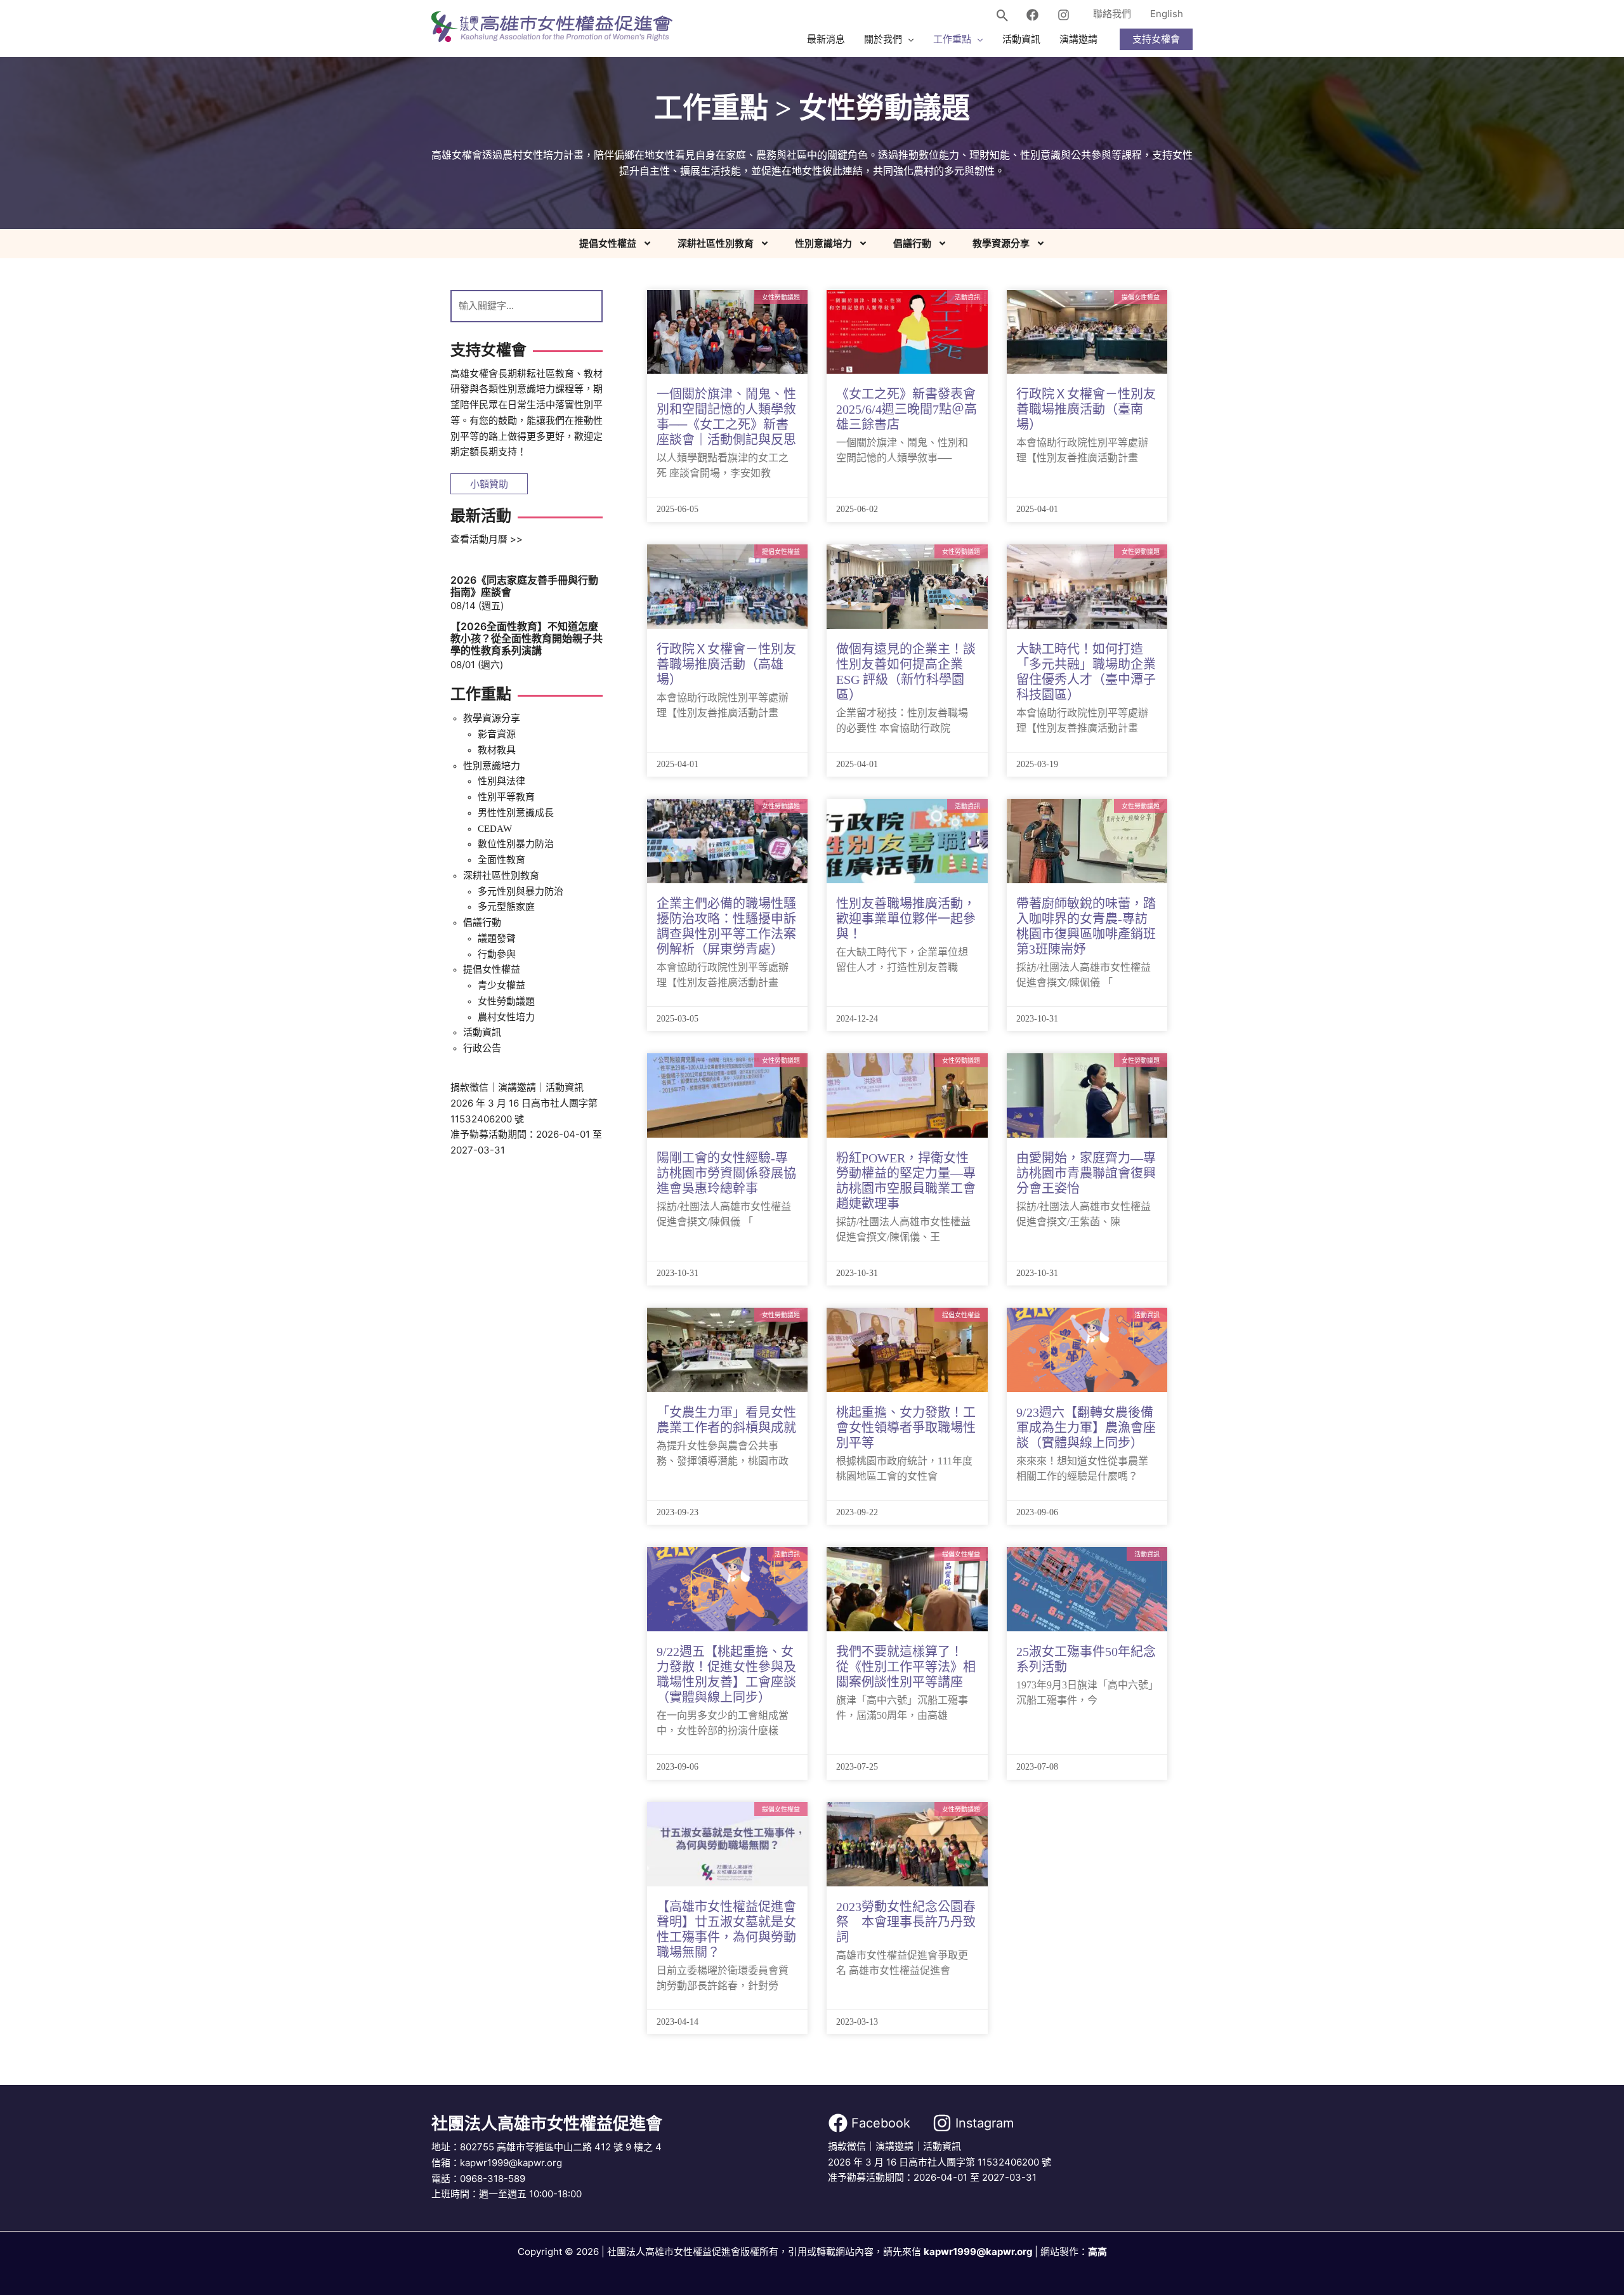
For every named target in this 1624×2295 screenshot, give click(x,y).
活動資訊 (482, 1032)
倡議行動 (912, 244)
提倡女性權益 (608, 244)
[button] (1003, 16)
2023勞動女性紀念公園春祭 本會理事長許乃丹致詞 (906, 1922)
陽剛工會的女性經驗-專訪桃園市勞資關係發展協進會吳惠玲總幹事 (726, 1173)
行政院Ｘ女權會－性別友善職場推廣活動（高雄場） (726, 664)
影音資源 (497, 734)
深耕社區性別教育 (716, 244)
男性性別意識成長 (516, 813)
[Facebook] (1032, 15)
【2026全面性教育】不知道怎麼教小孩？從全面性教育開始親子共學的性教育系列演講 (527, 638)
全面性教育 (501, 860)
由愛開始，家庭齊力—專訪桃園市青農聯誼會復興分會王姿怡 (1086, 1173)
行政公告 (482, 1048)
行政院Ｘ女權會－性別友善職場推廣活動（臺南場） (1086, 409)
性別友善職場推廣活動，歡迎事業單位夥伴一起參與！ (906, 919)
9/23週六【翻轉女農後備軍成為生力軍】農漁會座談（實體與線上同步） (1086, 1428)
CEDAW (495, 829)
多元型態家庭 (506, 907)
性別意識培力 (823, 244)
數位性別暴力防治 (516, 844)
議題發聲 (497, 938)
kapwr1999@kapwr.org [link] (978, 2252)
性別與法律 (501, 781)
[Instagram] (1064, 15)
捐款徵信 (469, 1087)
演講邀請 (517, 1087)
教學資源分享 (1001, 244)
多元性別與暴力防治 (521, 891)
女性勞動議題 (506, 1001)
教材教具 (497, 750)
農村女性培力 (506, 1017)
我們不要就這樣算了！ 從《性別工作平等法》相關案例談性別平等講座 (906, 1667)
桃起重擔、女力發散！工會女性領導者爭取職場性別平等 (906, 1428)
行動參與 (497, 954)
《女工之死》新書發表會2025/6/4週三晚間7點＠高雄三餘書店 (907, 409)
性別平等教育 (506, 797)
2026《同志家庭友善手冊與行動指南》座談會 (524, 586)
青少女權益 (501, 985)
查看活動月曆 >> (487, 539)
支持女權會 (1156, 39)
